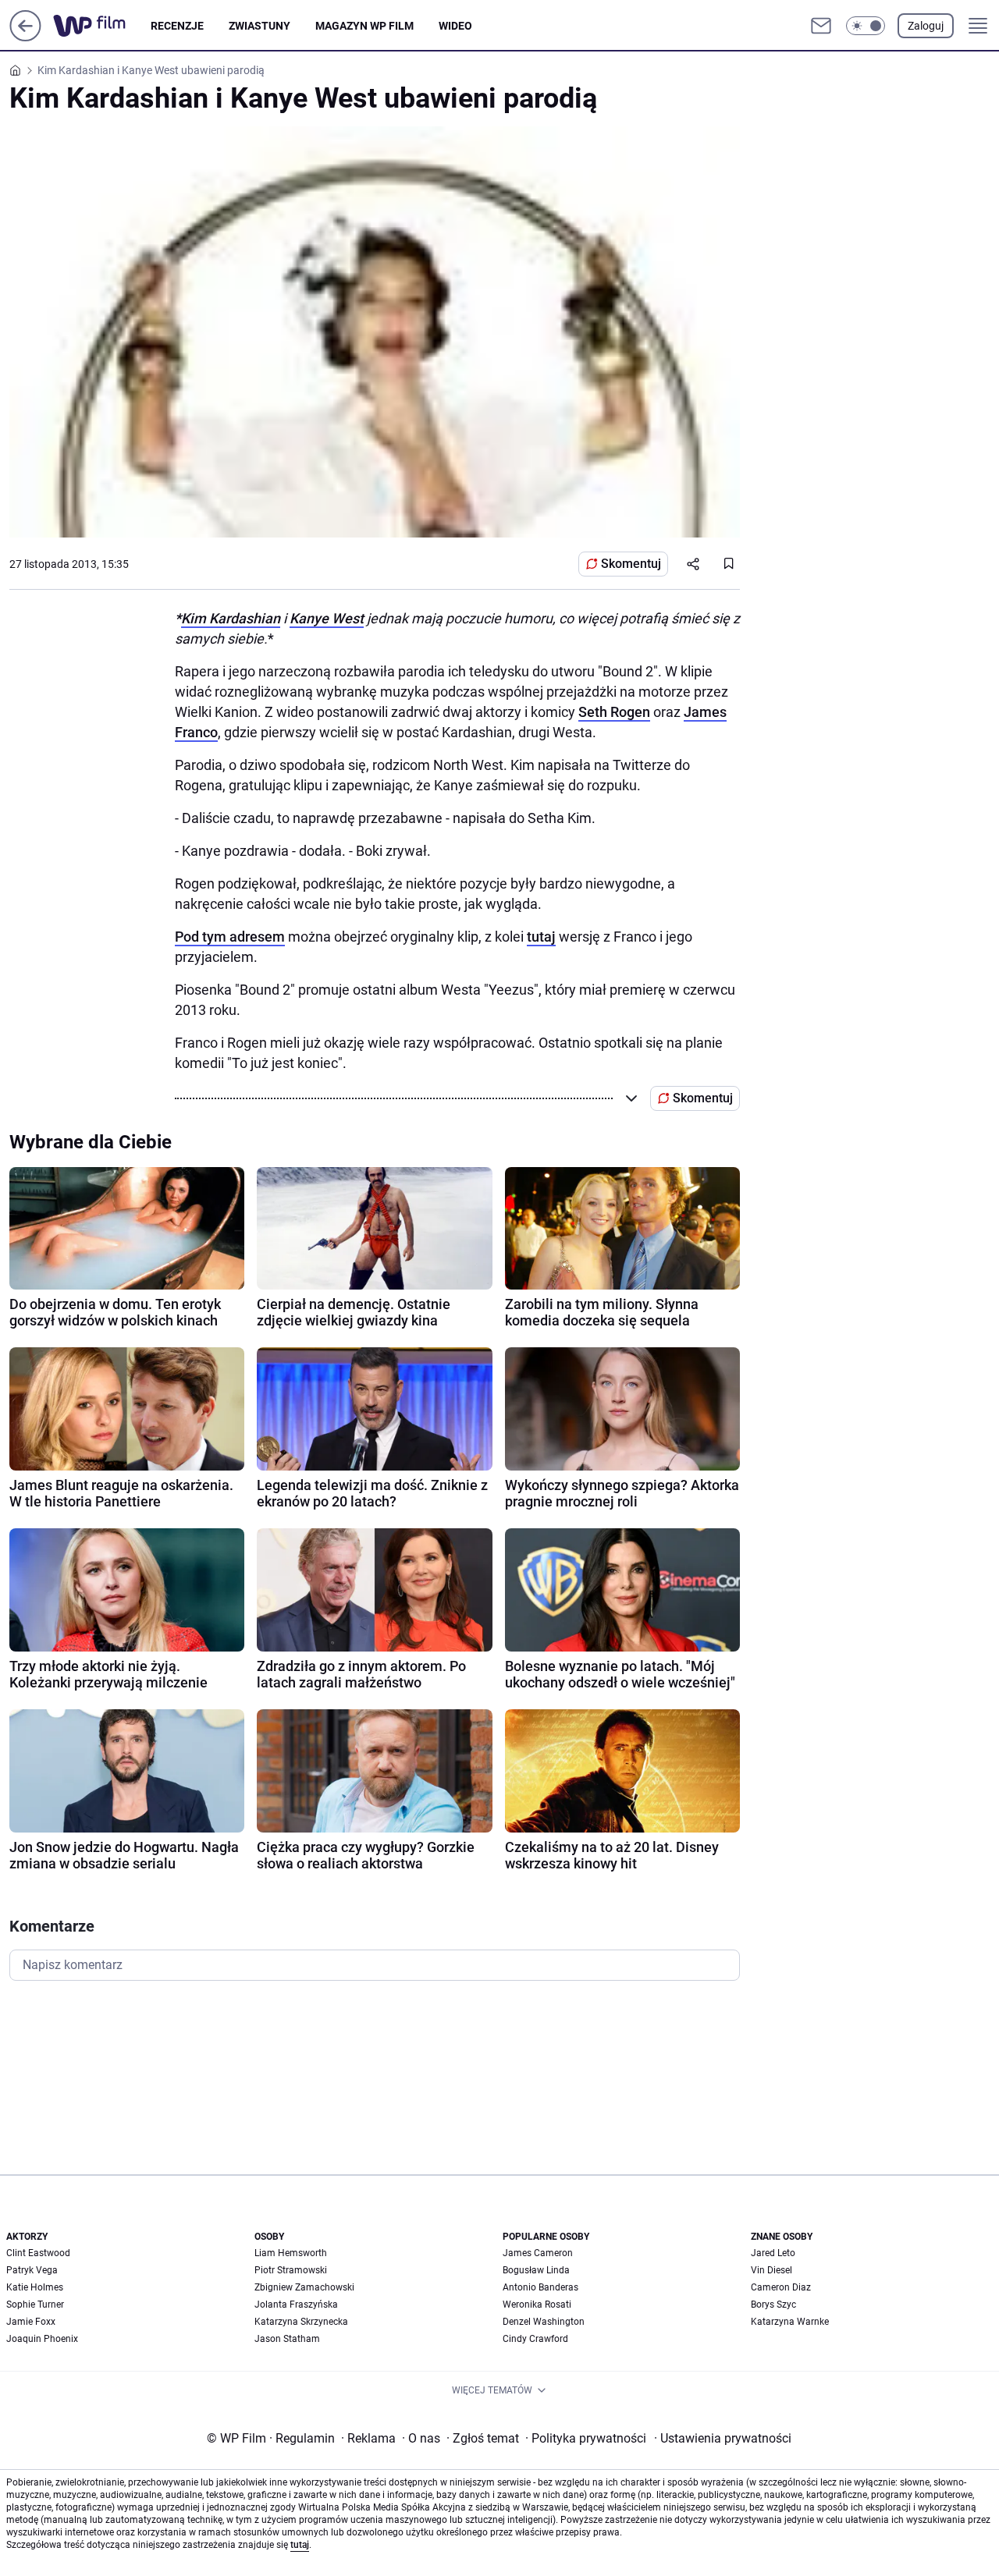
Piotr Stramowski (291, 2270)
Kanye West (327, 618)
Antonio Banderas (540, 2287)
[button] (866, 26)
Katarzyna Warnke (790, 2322)
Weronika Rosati (537, 2305)
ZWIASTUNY (260, 26)
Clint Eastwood (38, 2253)
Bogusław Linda (536, 2270)
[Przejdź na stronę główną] (25, 37)
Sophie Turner (35, 2305)
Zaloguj (926, 26)
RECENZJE (177, 26)
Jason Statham (287, 2339)
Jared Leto (773, 2253)
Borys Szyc (773, 2305)
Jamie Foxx (31, 2322)
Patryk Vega (32, 2270)
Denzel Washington (544, 2322)
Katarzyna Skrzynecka (301, 2322)
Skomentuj (631, 564)
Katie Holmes (35, 2287)
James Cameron (538, 2253)
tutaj (541, 937)
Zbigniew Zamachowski (304, 2287)
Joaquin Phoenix (42, 2339)
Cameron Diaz (781, 2287)
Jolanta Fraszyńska (296, 2305)
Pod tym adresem (230, 937)
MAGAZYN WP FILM (364, 26)
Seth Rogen (614, 712)
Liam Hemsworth (291, 2253)
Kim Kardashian (231, 618)
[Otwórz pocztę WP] (821, 26)
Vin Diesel (771, 2270)
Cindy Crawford (535, 2339)
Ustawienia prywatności (723, 2438)
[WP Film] (102, 26)
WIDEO (455, 26)
